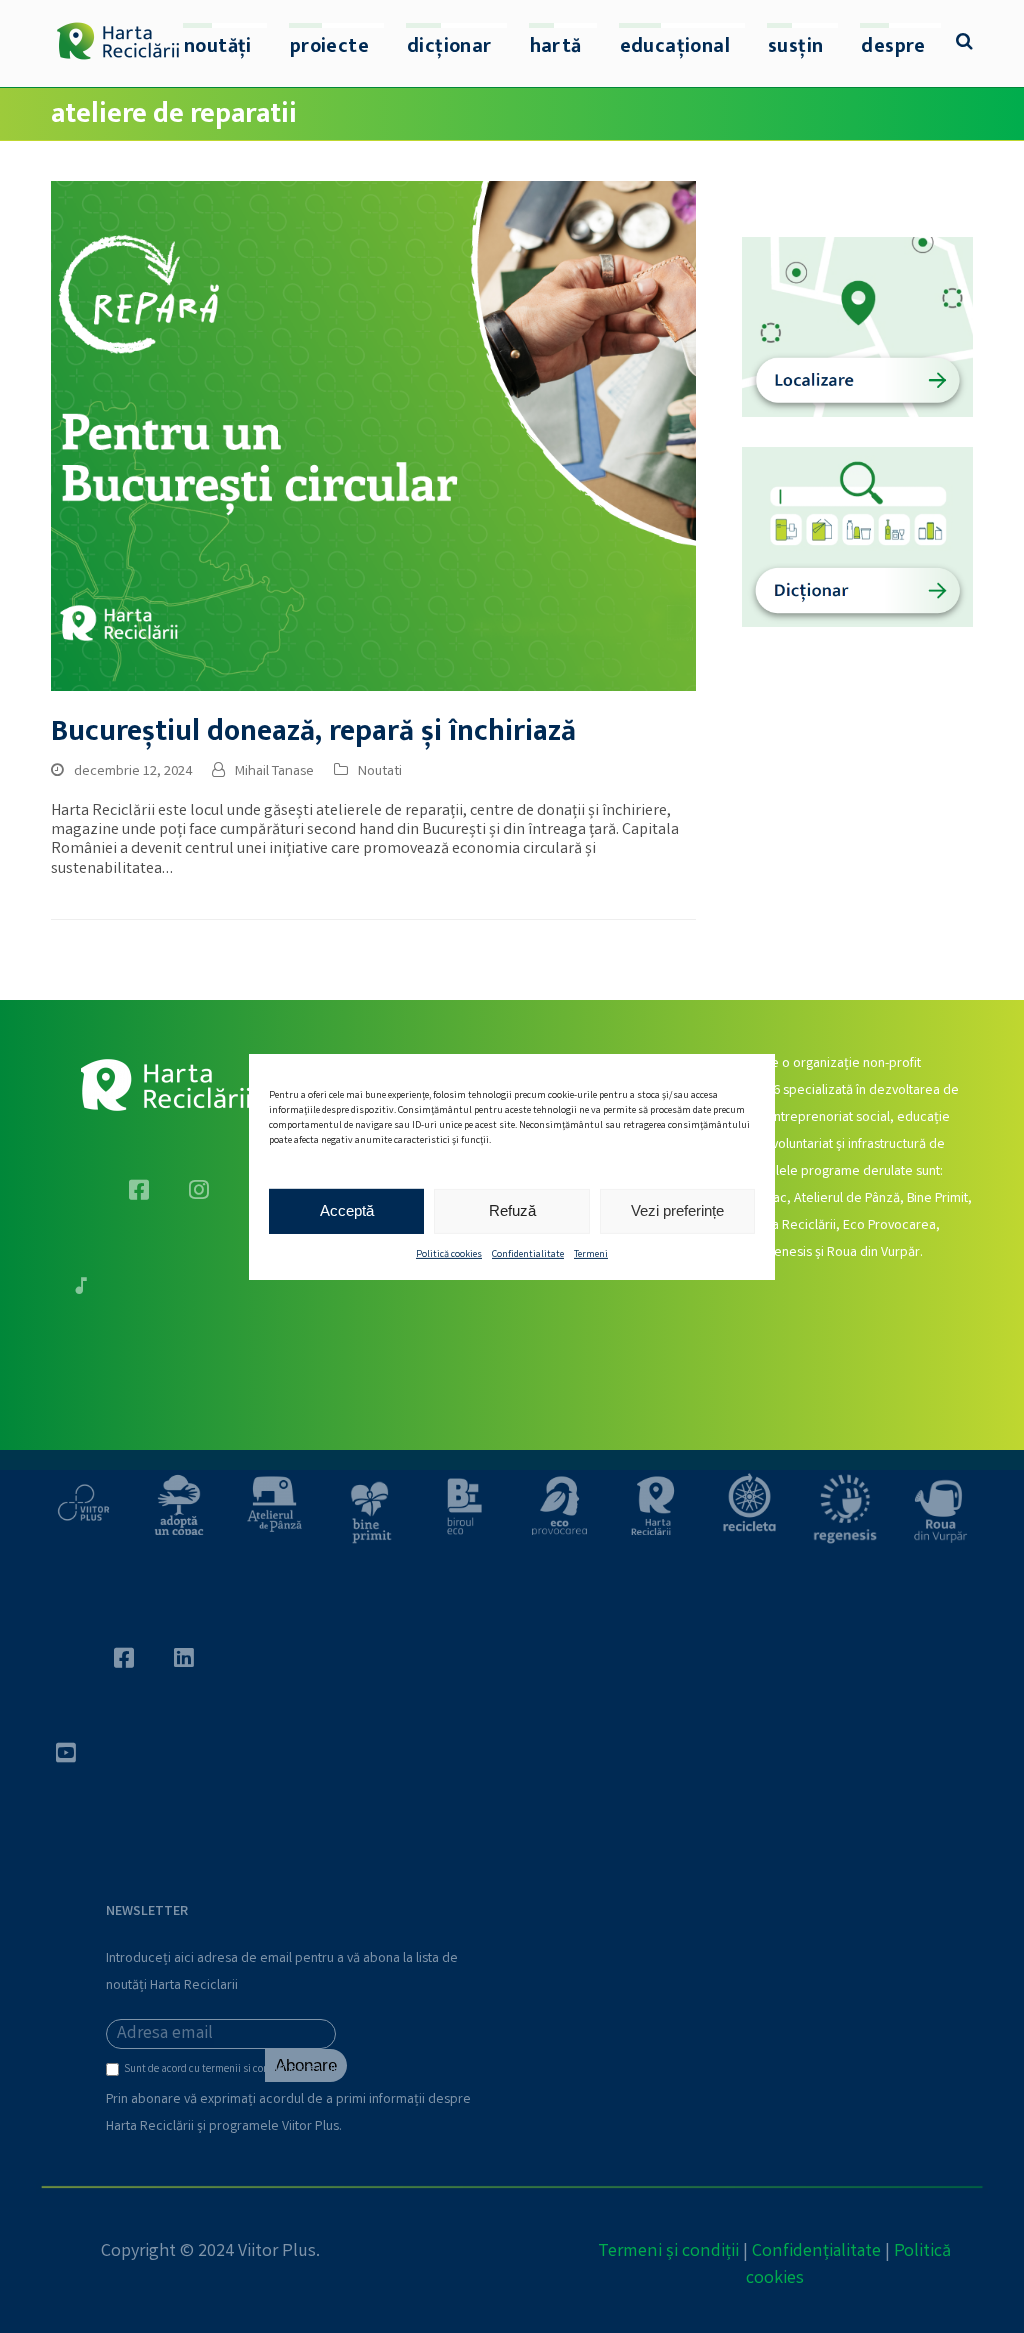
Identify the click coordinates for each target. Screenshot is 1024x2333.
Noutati (380, 772)
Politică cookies (449, 1254)
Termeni (591, 1254)
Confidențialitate (816, 2252)
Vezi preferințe (677, 1210)
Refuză (512, 1210)
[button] (964, 44)
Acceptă (347, 1210)
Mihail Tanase (274, 772)
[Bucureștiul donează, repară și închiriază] (373, 436)
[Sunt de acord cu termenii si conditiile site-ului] (115, 2074)
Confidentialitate (528, 1254)
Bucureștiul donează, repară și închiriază (313, 731)
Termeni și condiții (668, 2252)
